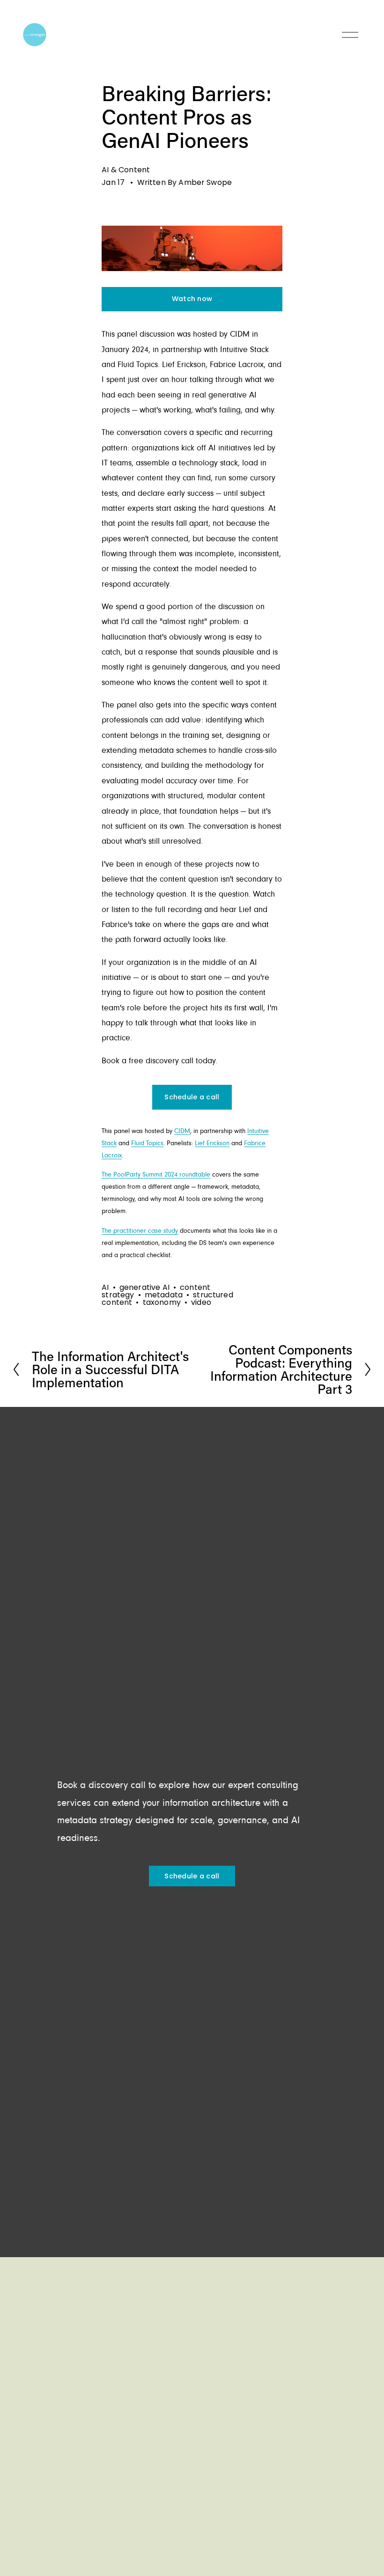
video (201, 1302)
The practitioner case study (140, 1231)
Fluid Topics (147, 1144)
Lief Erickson (212, 1144)
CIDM (182, 1131)
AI (105, 1287)
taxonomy (162, 1302)
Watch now (192, 299)
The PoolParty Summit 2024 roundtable (156, 1175)
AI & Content (126, 170)
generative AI (144, 1287)
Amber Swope (205, 182)
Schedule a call (192, 1097)
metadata (164, 1295)
